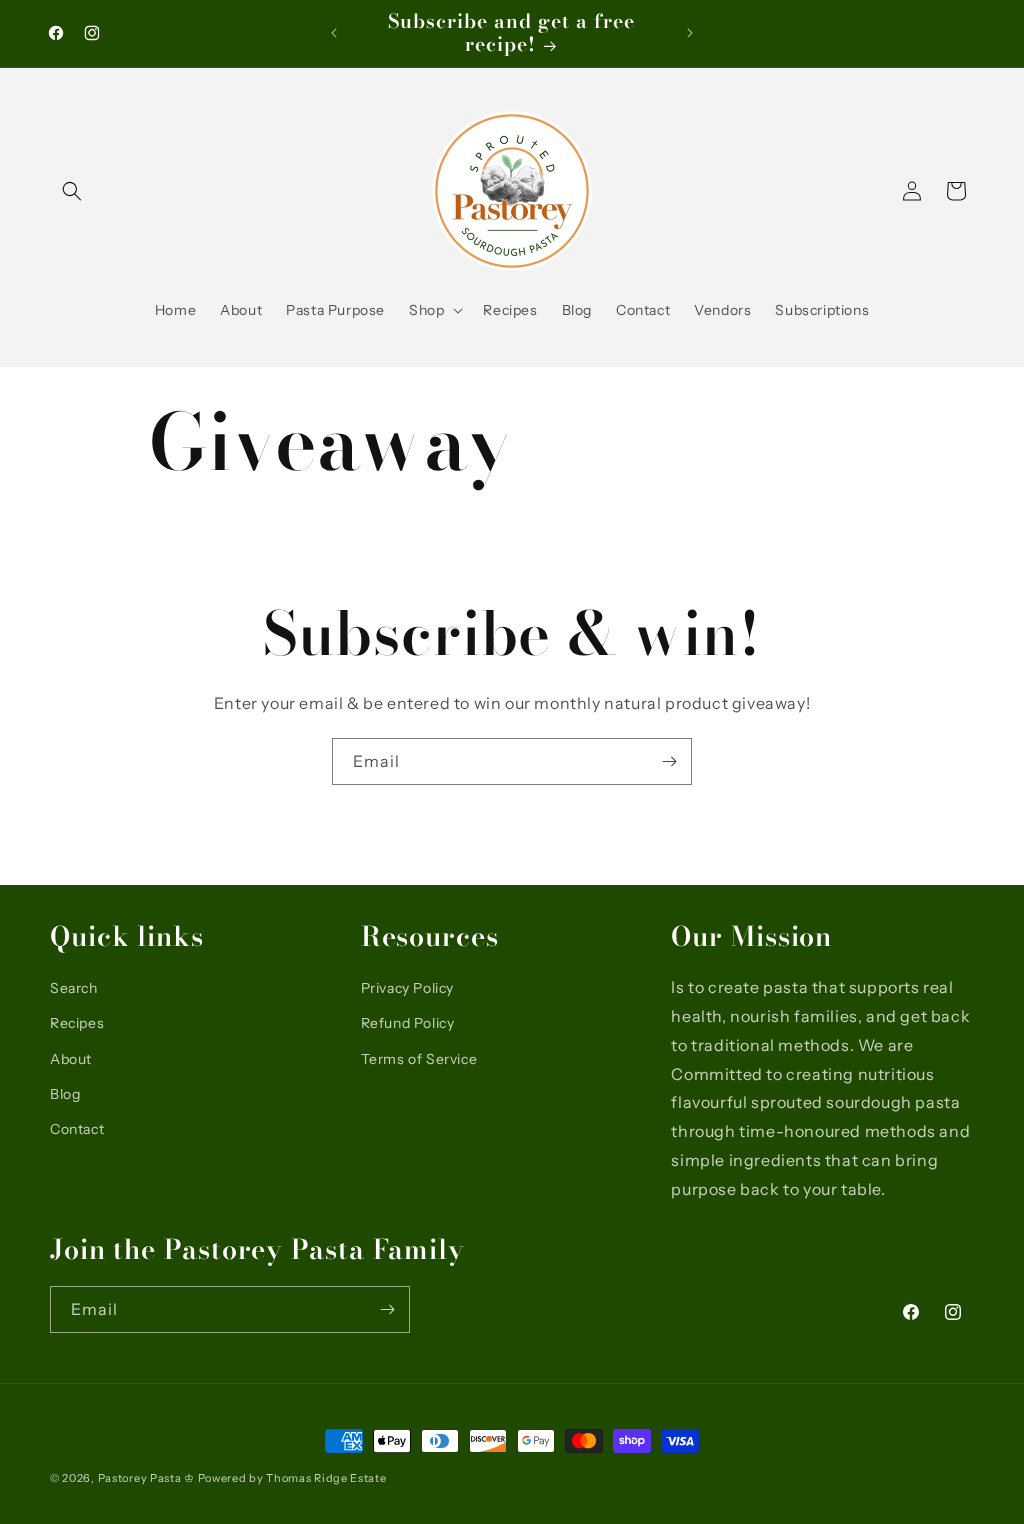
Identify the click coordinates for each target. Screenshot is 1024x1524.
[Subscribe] (669, 761)
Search (74, 988)
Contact (77, 1129)
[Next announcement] (690, 33)
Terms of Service (419, 1059)
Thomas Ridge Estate (326, 1478)
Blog (65, 1094)
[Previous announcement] (334, 33)
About (71, 1059)
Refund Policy (408, 1023)
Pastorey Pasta (140, 1478)
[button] (72, 191)
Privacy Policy (407, 988)
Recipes (77, 1023)
